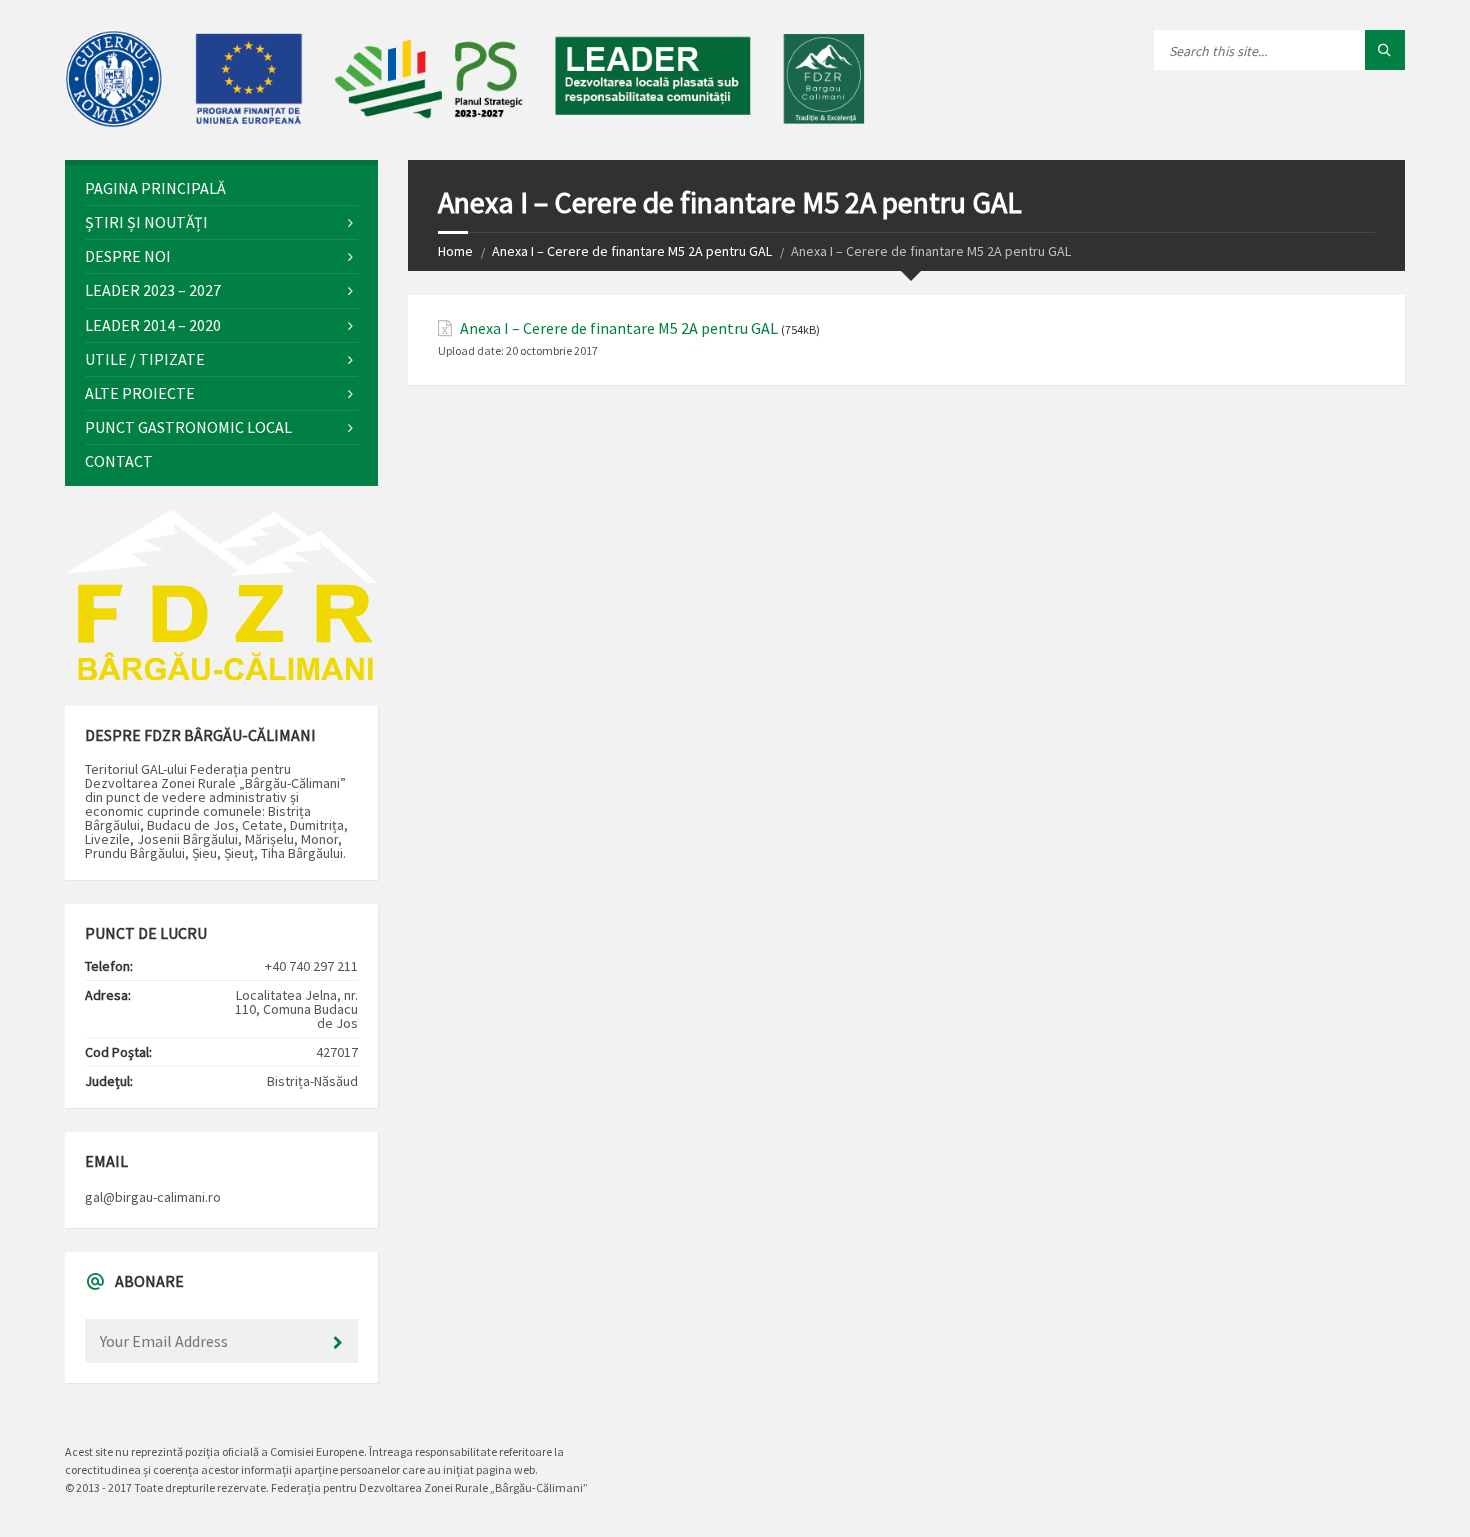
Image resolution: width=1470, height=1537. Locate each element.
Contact (119, 461)
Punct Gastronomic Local (188, 427)
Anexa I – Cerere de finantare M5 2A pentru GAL (632, 251)
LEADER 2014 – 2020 (153, 325)
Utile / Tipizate (145, 359)
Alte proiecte (140, 393)
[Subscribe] (338, 1343)
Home (455, 251)
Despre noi (128, 256)
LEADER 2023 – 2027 (153, 290)
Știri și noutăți (146, 222)
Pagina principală (155, 188)
